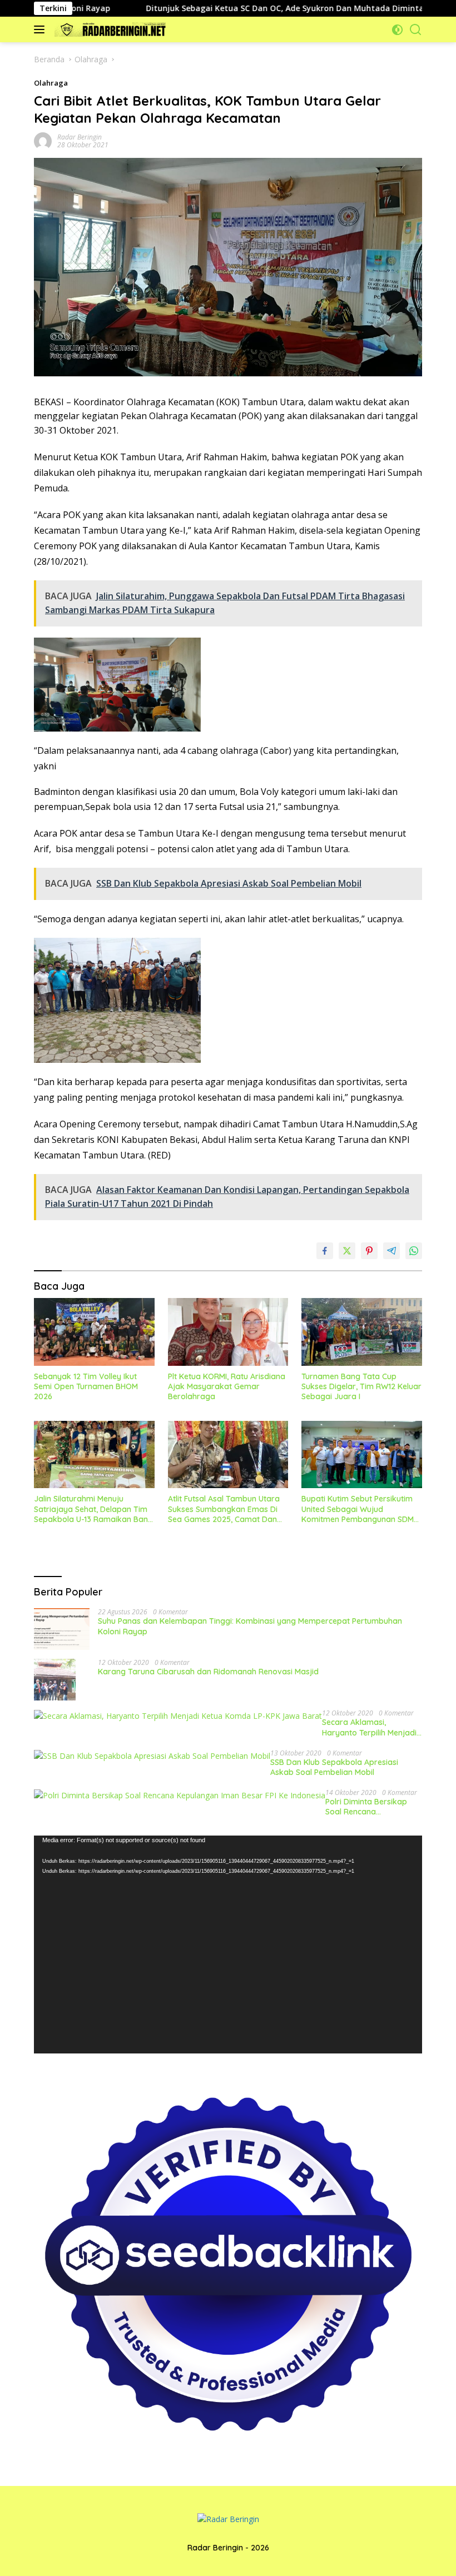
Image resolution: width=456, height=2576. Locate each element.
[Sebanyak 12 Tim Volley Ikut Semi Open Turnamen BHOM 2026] (94, 1332)
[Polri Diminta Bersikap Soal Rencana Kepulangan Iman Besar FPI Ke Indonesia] (180, 1795)
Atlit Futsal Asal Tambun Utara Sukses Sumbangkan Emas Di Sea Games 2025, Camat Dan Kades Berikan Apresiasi (224, 1509)
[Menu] (41, 29)
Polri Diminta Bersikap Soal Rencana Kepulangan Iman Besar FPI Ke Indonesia (370, 1807)
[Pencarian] (416, 30)
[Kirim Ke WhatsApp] (414, 1251)
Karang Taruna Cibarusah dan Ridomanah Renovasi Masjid (208, 1672)
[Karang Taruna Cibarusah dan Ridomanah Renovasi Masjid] (55, 1680)
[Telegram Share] (391, 1251)
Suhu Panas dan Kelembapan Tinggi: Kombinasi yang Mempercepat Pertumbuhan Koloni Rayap (250, 1626)
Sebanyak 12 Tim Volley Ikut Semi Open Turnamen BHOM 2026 (86, 1386)
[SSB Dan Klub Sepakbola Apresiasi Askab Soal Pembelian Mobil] (152, 1756)
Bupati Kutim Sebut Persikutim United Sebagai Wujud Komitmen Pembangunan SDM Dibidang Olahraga (358, 1509)
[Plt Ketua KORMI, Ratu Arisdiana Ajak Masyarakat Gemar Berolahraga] (228, 1332)
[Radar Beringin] (109, 29)
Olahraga (51, 83)
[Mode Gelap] (397, 30)
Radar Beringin (80, 137)
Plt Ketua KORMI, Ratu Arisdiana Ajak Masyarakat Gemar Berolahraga (227, 1386)
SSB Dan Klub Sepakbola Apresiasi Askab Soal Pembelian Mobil (334, 1767)
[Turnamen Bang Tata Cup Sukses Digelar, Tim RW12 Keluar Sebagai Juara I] (362, 1332)
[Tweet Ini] (347, 1251)
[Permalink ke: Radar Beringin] (43, 140)
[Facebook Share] (325, 1251)
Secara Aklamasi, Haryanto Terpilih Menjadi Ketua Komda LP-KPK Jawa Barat (369, 1727)
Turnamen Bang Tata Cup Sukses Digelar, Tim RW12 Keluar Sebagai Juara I (361, 1386)
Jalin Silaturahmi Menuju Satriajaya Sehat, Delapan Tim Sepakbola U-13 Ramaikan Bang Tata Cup (93, 1509)
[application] (228, 1945)
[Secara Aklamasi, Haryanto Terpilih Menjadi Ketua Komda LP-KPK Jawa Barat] (178, 1716)
